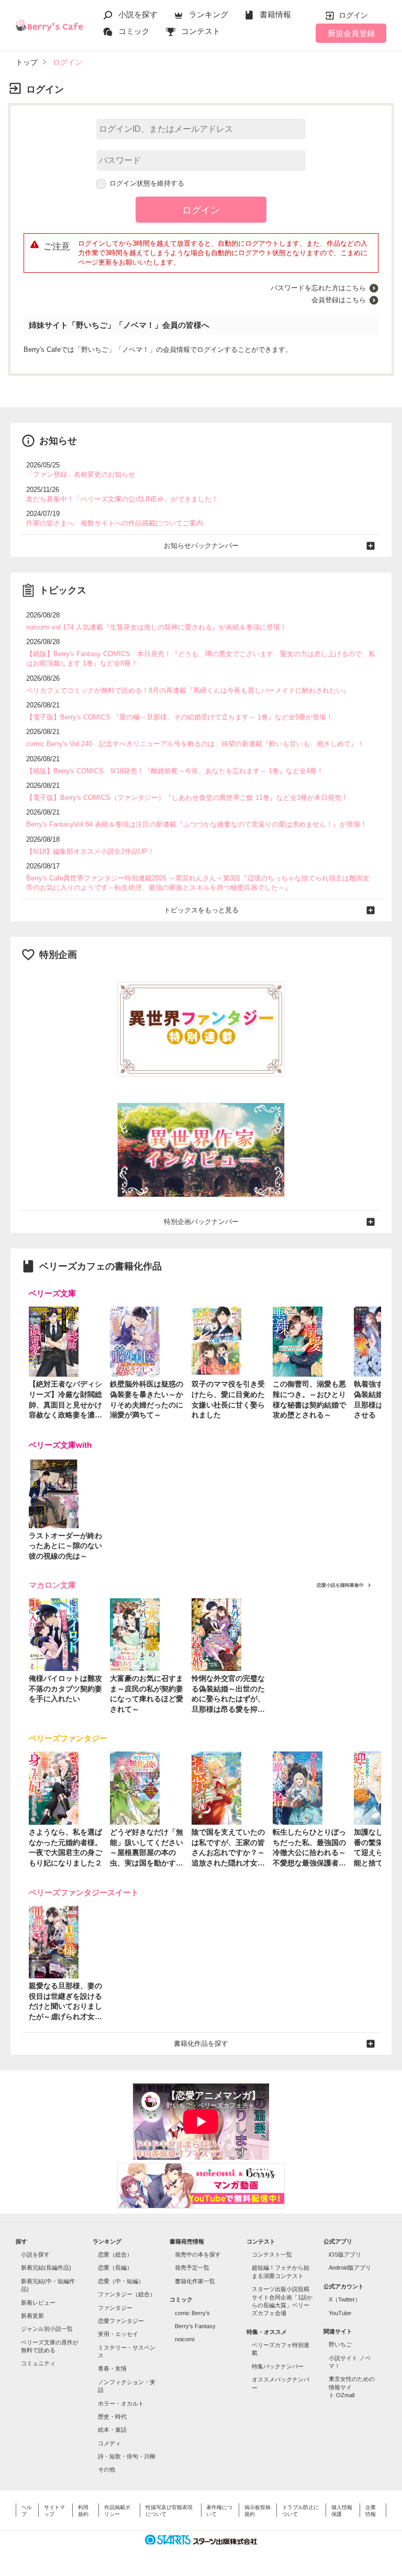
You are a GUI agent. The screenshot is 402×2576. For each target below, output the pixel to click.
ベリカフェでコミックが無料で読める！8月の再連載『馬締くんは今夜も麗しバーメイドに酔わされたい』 (188, 690)
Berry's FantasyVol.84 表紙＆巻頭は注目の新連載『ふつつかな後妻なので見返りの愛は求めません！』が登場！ (197, 824)
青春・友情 (112, 2368)
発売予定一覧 (192, 2268)
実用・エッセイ (118, 2334)
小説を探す (138, 14)
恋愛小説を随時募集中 (340, 1585)
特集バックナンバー (278, 2366)
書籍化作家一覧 (195, 2281)
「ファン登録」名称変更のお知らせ (81, 474)
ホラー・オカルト (121, 2403)
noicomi (185, 2339)
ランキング (209, 14)
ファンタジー (115, 2308)
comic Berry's (192, 2313)
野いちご (340, 2344)
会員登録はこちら (339, 300)
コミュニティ (38, 2363)
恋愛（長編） (115, 2268)
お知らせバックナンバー (201, 546)
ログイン (353, 15)
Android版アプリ (350, 2268)
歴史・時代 (112, 2417)
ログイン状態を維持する (147, 183)
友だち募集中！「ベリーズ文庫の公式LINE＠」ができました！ (122, 499)
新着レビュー (38, 2303)
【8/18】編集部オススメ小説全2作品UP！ (90, 851)
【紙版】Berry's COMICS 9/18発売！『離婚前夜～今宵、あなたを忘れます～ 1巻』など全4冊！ (175, 771)
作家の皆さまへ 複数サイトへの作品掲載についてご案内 (115, 523)
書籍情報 (275, 14)
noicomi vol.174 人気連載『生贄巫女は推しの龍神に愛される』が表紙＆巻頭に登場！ (157, 627)
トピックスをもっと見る (201, 910)
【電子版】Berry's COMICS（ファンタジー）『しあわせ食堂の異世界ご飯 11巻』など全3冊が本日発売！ (187, 798)
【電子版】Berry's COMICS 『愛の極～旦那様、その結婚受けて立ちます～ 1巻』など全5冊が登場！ (180, 717)
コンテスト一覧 (272, 2254)
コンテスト (201, 31)
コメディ (109, 2443)
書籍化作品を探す (201, 2043)
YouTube (340, 2313)
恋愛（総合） (115, 2254)
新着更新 (32, 2316)
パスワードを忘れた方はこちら (318, 288)
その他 (107, 2469)
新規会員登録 (351, 33)
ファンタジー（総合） (127, 2294)
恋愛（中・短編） (121, 2281)
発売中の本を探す (198, 2254)
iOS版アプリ (345, 2254)
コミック (134, 31)
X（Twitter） (345, 2299)
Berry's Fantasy (195, 2326)
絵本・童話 (112, 2430)
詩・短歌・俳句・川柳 (127, 2456)
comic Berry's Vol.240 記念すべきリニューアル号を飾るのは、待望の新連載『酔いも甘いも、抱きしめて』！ (195, 744)
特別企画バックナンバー (201, 1222)
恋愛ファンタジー (121, 2321)
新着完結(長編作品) (46, 2268)
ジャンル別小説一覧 (47, 2329)
